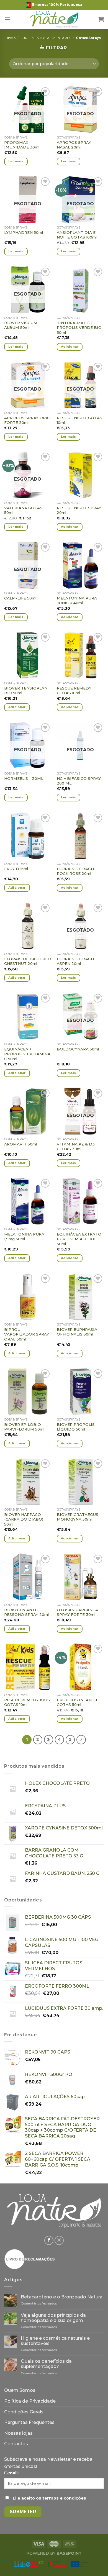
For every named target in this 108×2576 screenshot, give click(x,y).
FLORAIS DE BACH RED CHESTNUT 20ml (28, 961)
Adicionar (70, 347)
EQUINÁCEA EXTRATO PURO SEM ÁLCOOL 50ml (79, 1239)
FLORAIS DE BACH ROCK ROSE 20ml (75, 871)
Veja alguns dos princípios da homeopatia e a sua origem (53, 2318)
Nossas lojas (18, 2433)
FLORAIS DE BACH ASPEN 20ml (75, 961)
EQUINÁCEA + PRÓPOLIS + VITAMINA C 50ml (27, 1054)
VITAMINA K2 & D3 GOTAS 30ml (76, 1147)
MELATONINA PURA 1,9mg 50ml (24, 1237)
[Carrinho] (101, 19)
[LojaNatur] (54, 19)
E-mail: (11, 2473)
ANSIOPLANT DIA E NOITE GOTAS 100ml (77, 235)
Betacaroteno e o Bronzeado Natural (62, 2297)
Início (11, 38)
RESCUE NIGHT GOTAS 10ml (79, 420)
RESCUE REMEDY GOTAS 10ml (74, 691)
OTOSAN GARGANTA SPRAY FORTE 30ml (77, 1612)
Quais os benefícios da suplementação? (46, 2364)
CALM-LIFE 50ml (20, 598)
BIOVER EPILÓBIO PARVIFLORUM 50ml (24, 1427)
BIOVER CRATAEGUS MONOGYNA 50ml (78, 1517)
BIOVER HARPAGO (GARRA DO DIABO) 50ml (24, 1519)
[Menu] (7, 19)
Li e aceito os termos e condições (49, 2498)
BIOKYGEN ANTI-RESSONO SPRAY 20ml (26, 1612)
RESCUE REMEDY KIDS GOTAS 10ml (27, 1702)
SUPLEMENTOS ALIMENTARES (46, 38)
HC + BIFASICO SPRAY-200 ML (80, 781)
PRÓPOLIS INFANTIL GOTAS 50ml (77, 1702)
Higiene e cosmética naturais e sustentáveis (55, 2341)
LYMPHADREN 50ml (24, 232)
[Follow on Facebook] (49, 2240)
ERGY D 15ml (16, 869)
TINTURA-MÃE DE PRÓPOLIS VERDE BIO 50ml (79, 328)
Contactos (16, 2444)
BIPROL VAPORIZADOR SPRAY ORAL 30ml (27, 1334)
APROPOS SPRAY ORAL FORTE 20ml (27, 420)
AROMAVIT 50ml (20, 1144)
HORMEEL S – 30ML (24, 778)
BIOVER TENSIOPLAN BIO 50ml (26, 691)
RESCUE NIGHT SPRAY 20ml (79, 510)
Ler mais (16, 161)
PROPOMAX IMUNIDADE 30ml (22, 145)
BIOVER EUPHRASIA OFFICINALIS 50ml (77, 1332)
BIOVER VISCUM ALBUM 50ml (21, 325)
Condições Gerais (24, 2412)
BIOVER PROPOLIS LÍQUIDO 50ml (76, 1427)
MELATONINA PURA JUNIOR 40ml (77, 601)
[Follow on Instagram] (59, 2240)
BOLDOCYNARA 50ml (78, 1049)
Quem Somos (20, 2390)
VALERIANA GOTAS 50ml (23, 510)
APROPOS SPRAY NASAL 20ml (74, 145)
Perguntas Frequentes (29, 2422)
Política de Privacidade (30, 2401)
